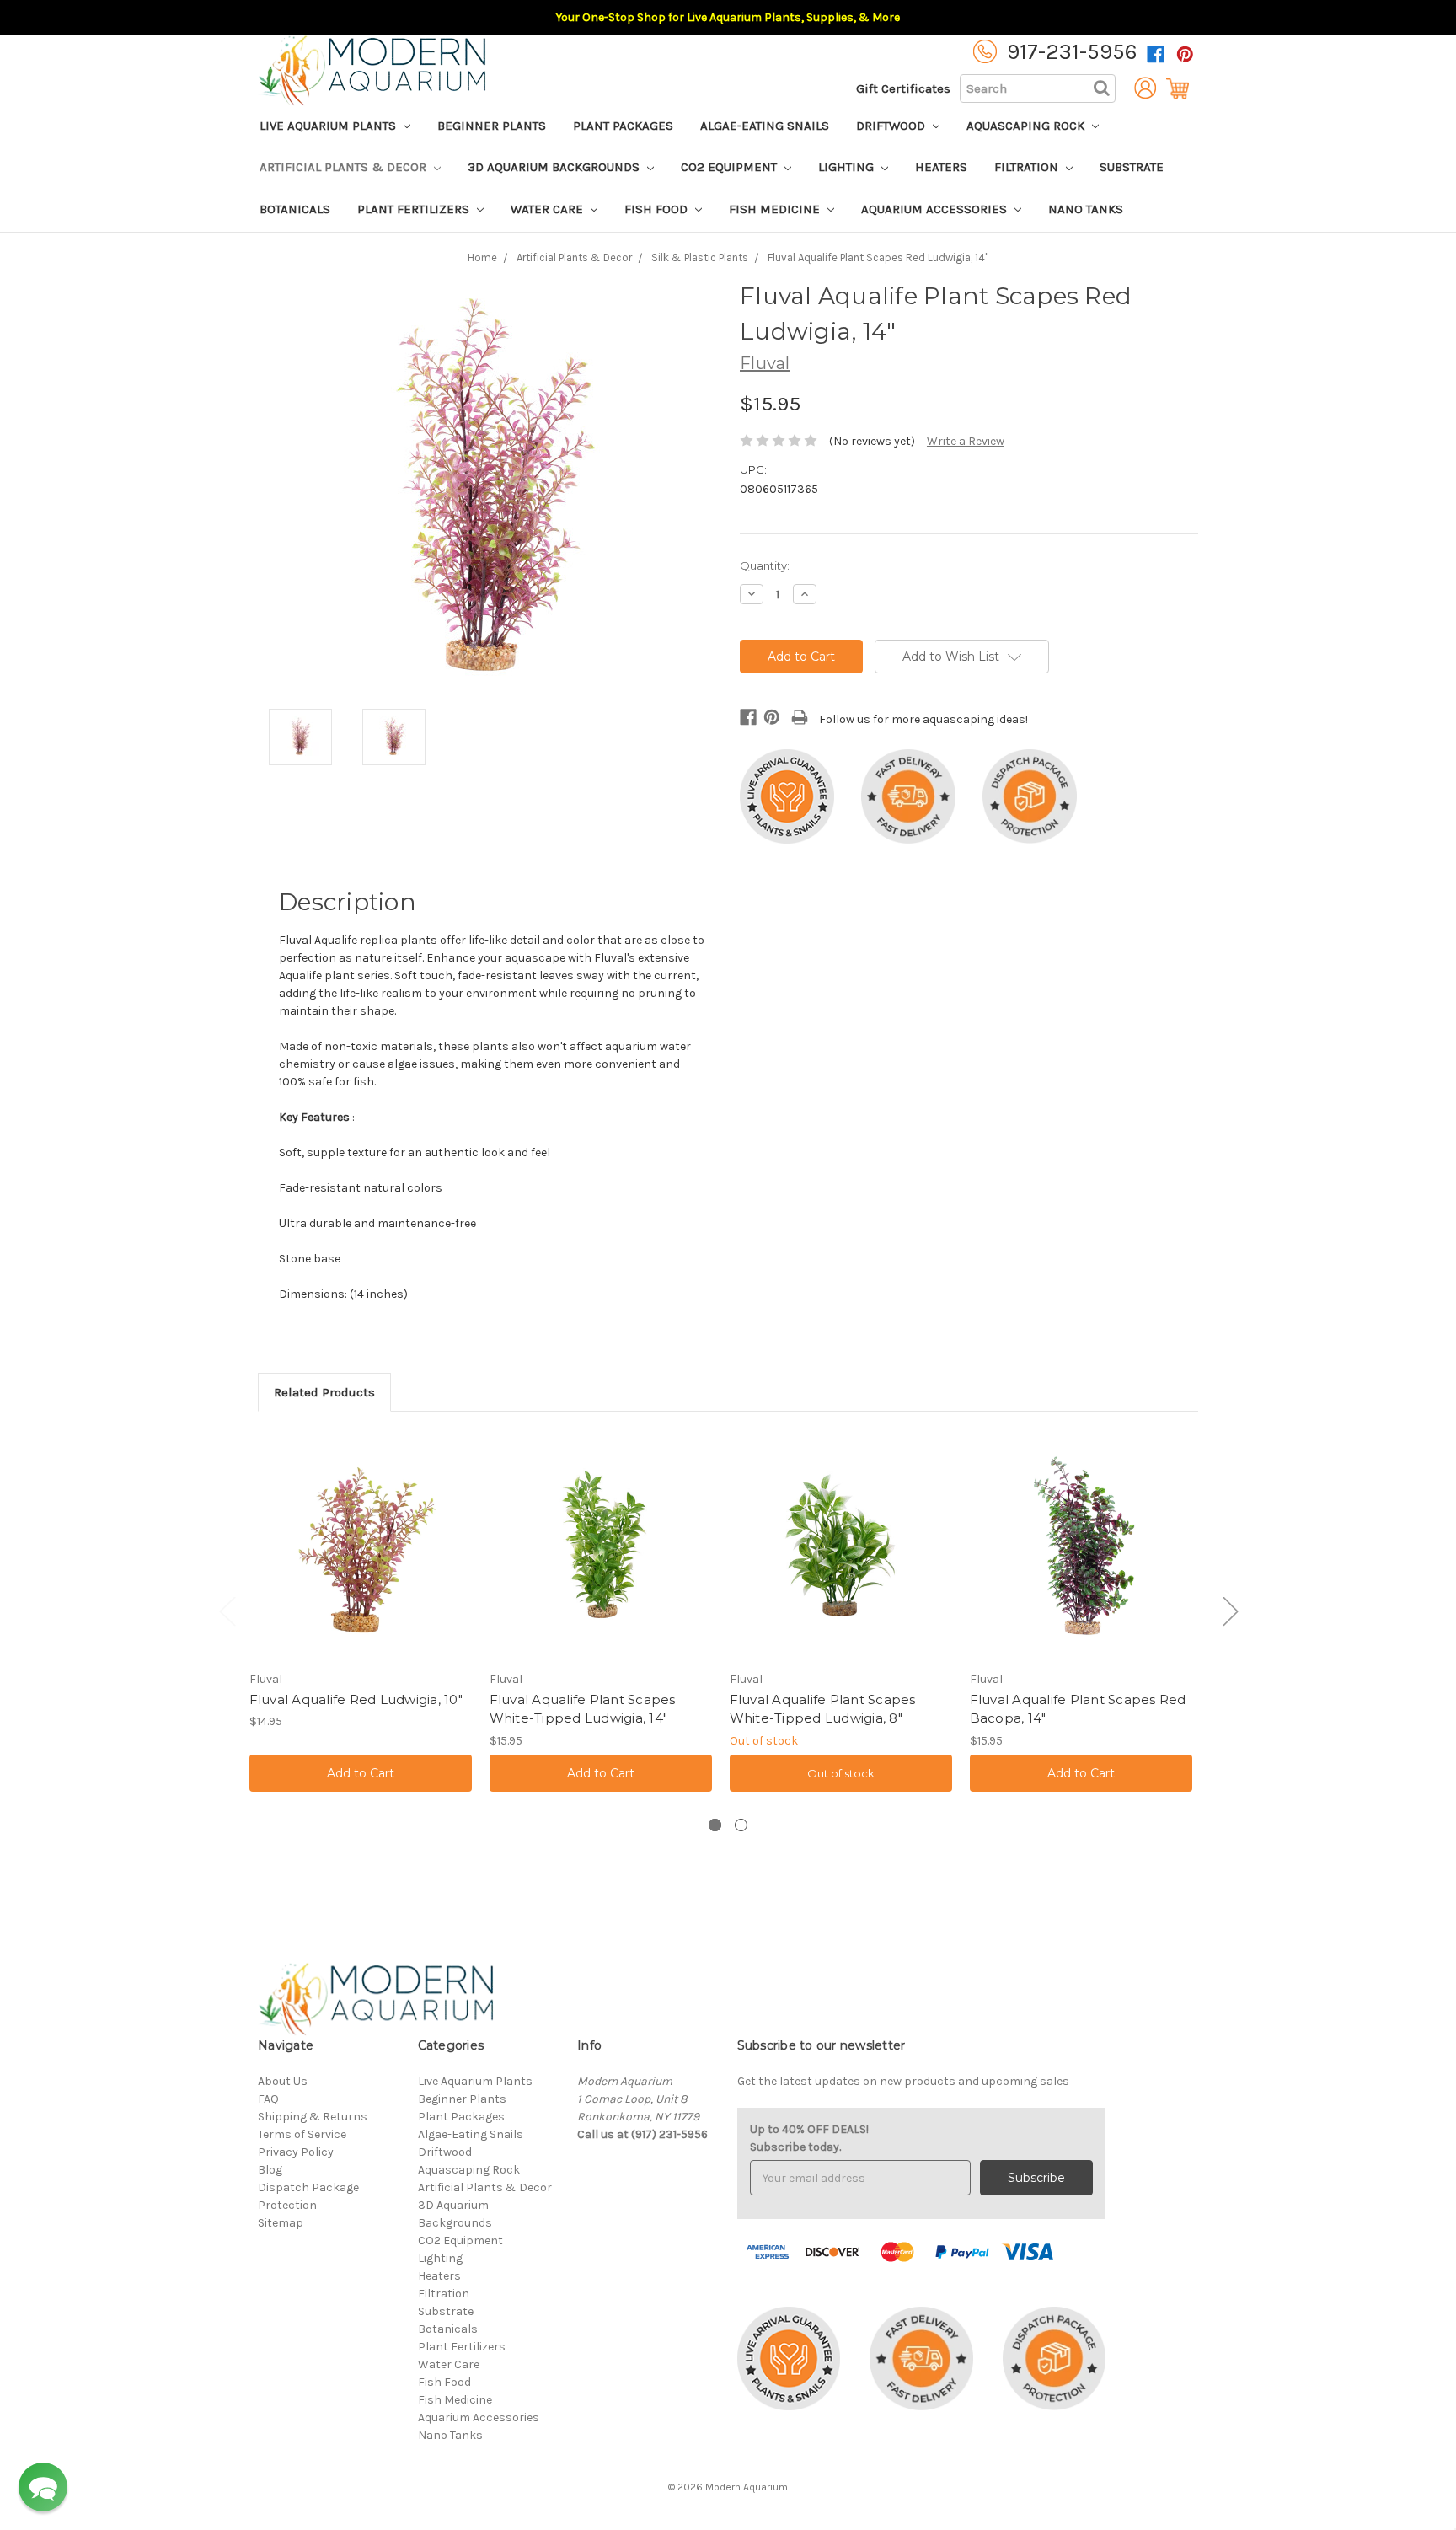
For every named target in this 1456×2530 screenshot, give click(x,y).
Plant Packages (623, 126)
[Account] (1141, 88)
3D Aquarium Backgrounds (555, 167)
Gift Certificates (903, 88)
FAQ (268, 2099)
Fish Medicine (776, 209)
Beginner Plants (492, 126)
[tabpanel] (360, 1615)
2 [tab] (741, 1825)
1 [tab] (715, 1825)
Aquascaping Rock (1027, 126)
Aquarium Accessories (936, 209)
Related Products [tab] (324, 1392)
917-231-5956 (1072, 52)
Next (1230, 1611)
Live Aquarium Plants (329, 126)
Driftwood (892, 126)
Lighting (848, 167)
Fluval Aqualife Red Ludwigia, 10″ (356, 1699)
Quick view (361, 1550)
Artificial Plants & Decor (345, 167)
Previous (227, 1611)
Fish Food (658, 209)
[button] (43, 2487)
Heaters (941, 167)
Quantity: (765, 565)
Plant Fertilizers (415, 209)
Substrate (1132, 167)
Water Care (549, 209)
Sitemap (281, 2223)
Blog (270, 2170)
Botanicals (295, 209)
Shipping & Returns (313, 2117)
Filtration (1028, 167)
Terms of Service (302, 2134)
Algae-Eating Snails (765, 126)
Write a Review (966, 441)
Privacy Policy (296, 2152)
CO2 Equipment (731, 167)
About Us (283, 2081)
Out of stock (841, 1773)
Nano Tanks (1086, 209)
